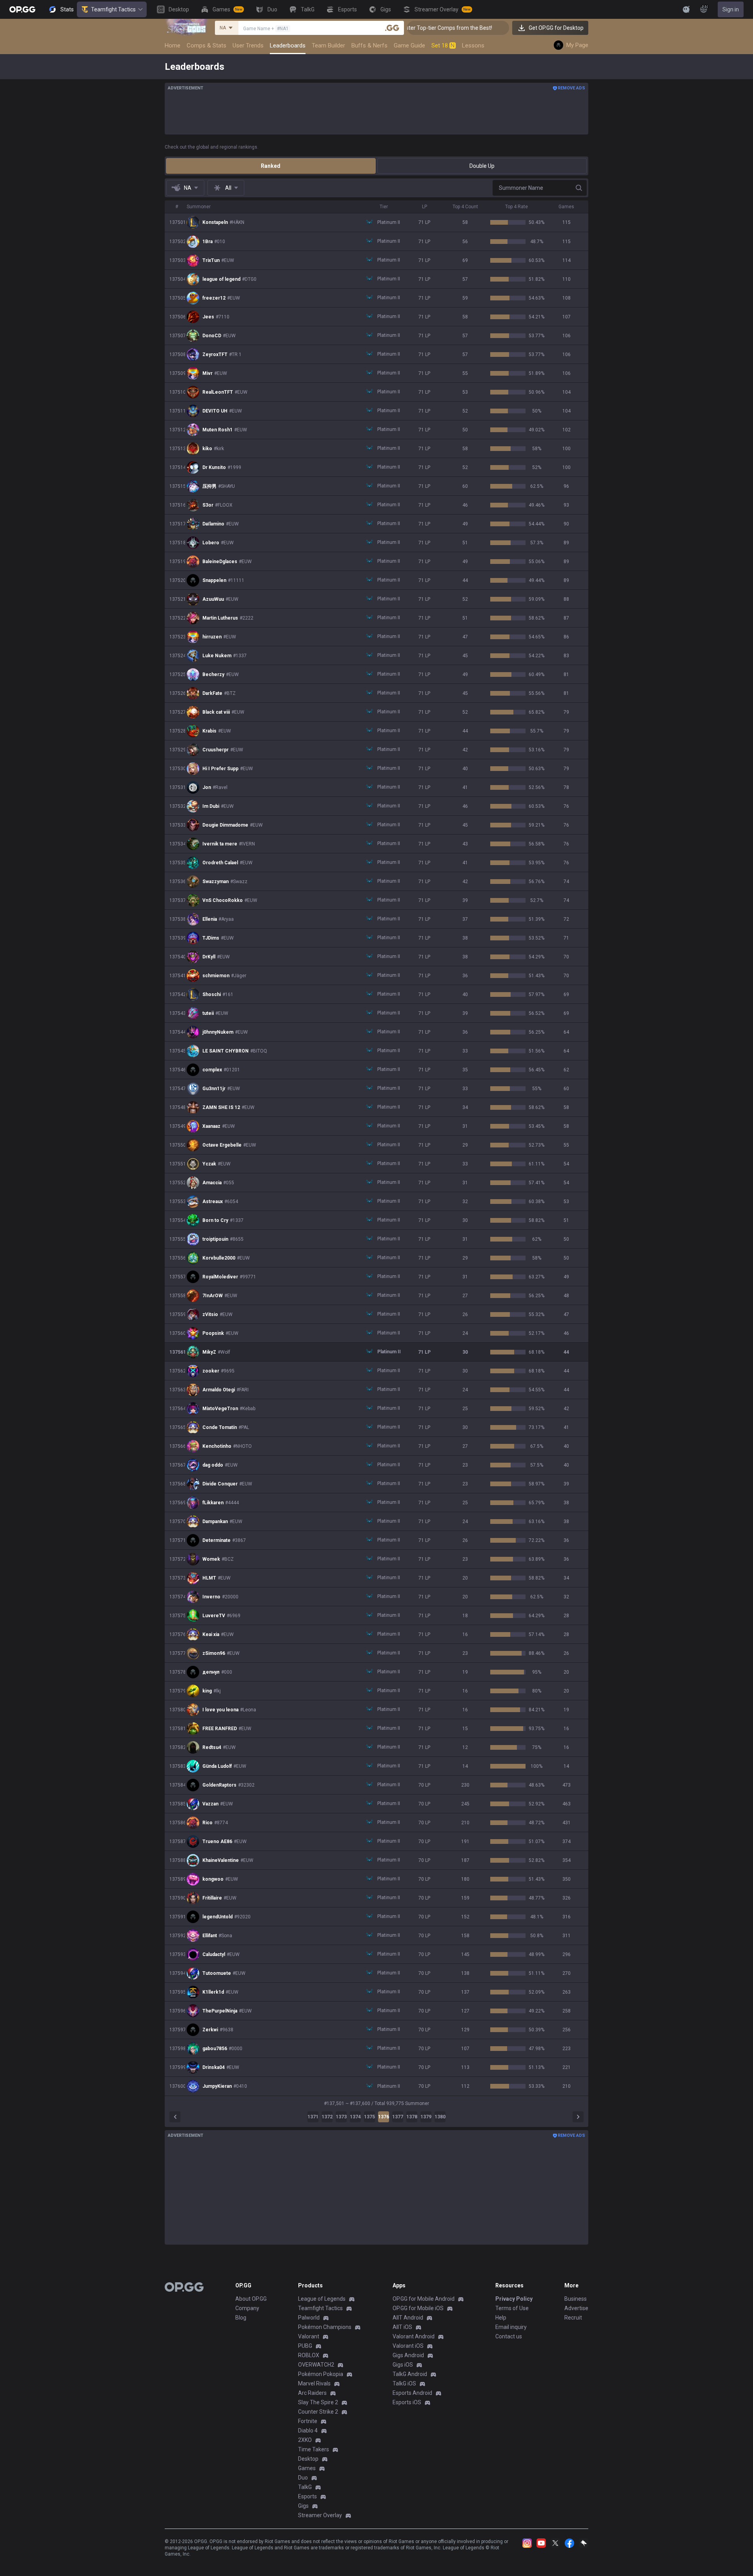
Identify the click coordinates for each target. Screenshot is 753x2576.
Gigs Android (408, 2355)
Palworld (309, 2318)
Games (307, 2468)
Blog (241, 2318)
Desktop (308, 2459)
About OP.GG (251, 2299)
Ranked (271, 166)
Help (501, 2318)
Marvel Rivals (314, 2383)
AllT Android (408, 2318)
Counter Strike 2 (318, 2412)
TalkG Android (410, 2374)
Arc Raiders (312, 2393)
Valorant (309, 2336)
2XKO (305, 2440)
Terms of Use (512, 2308)
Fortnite (308, 2421)
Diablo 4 (308, 2431)
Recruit (573, 2318)
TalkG (305, 2487)
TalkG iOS (404, 2383)
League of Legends (322, 2299)
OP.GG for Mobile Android (424, 2299)
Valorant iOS (408, 2346)
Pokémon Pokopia (321, 2374)
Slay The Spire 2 (318, 2402)
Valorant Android (414, 2336)
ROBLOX (309, 2355)
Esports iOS (407, 2402)
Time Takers (314, 2449)
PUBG (305, 2346)
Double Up (482, 166)
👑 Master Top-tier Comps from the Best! (407, 28)
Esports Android (412, 2393)
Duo (303, 2478)
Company (247, 2308)
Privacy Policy (514, 2299)
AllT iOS (402, 2327)
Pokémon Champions (325, 2327)
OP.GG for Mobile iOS (418, 2308)
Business (576, 2299)
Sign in (731, 9)
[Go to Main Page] (22, 9)
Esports (307, 2496)
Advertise (576, 2308)
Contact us (509, 2336)
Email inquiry (511, 2327)
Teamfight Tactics (113, 9)
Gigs (303, 2506)
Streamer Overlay (320, 2515)
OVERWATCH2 (316, 2365)
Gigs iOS (403, 2365)
